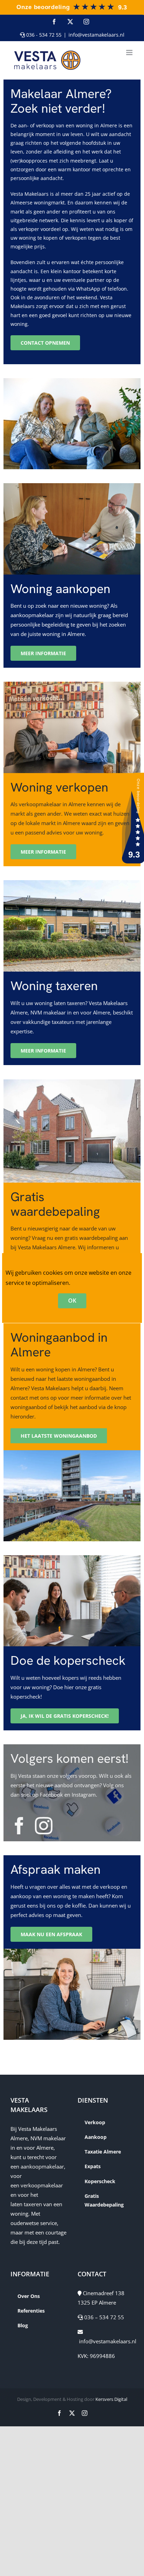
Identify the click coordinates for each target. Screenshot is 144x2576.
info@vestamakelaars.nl (96, 35)
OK (72, 1301)
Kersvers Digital (111, 2399)
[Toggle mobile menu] (130, 53)
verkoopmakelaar (42, 2185)
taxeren (33, 2204)
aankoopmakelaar (42, 2166)
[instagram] (44, 1826)
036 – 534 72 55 (103, 2317)
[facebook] (19, 1826)
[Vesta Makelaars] (71, 5)
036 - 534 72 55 (43, 35)
